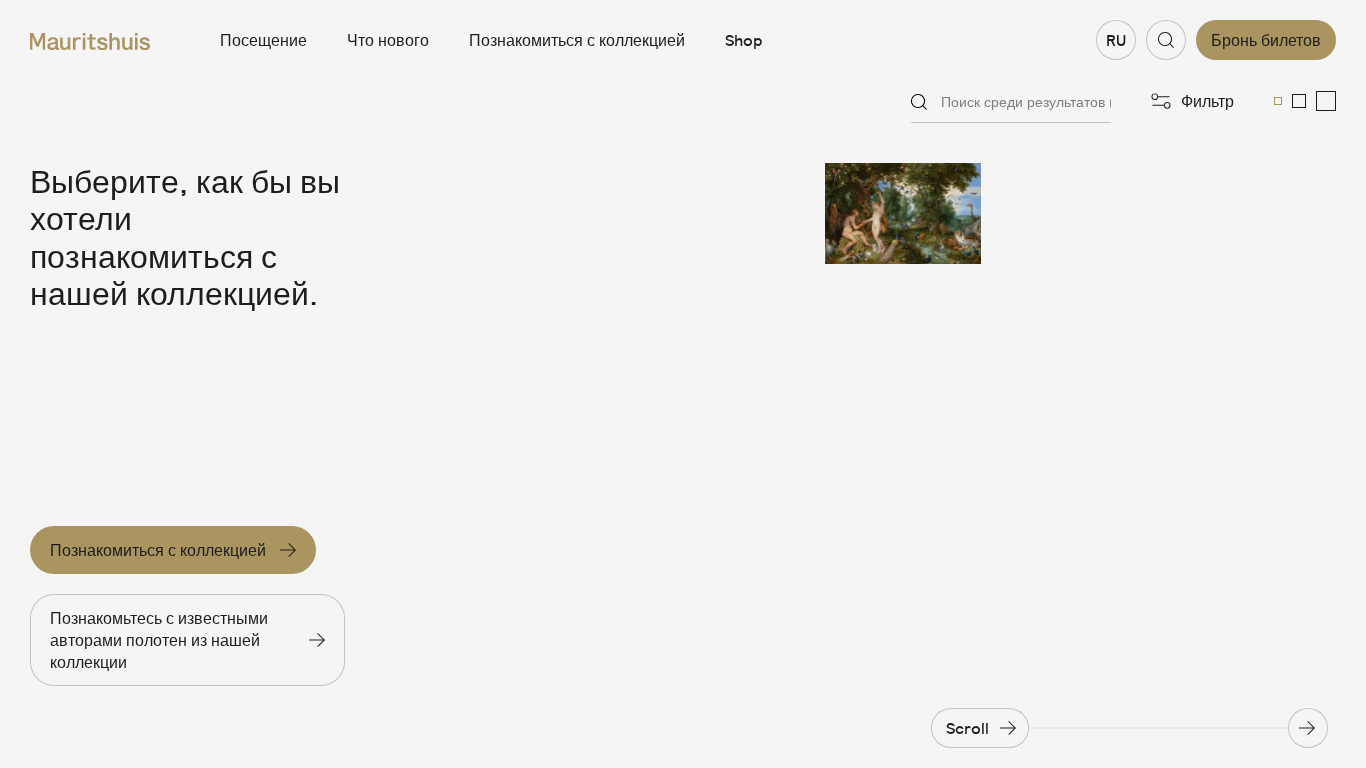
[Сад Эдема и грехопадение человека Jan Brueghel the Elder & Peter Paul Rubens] (903, 213)
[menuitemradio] (1278, 101)
